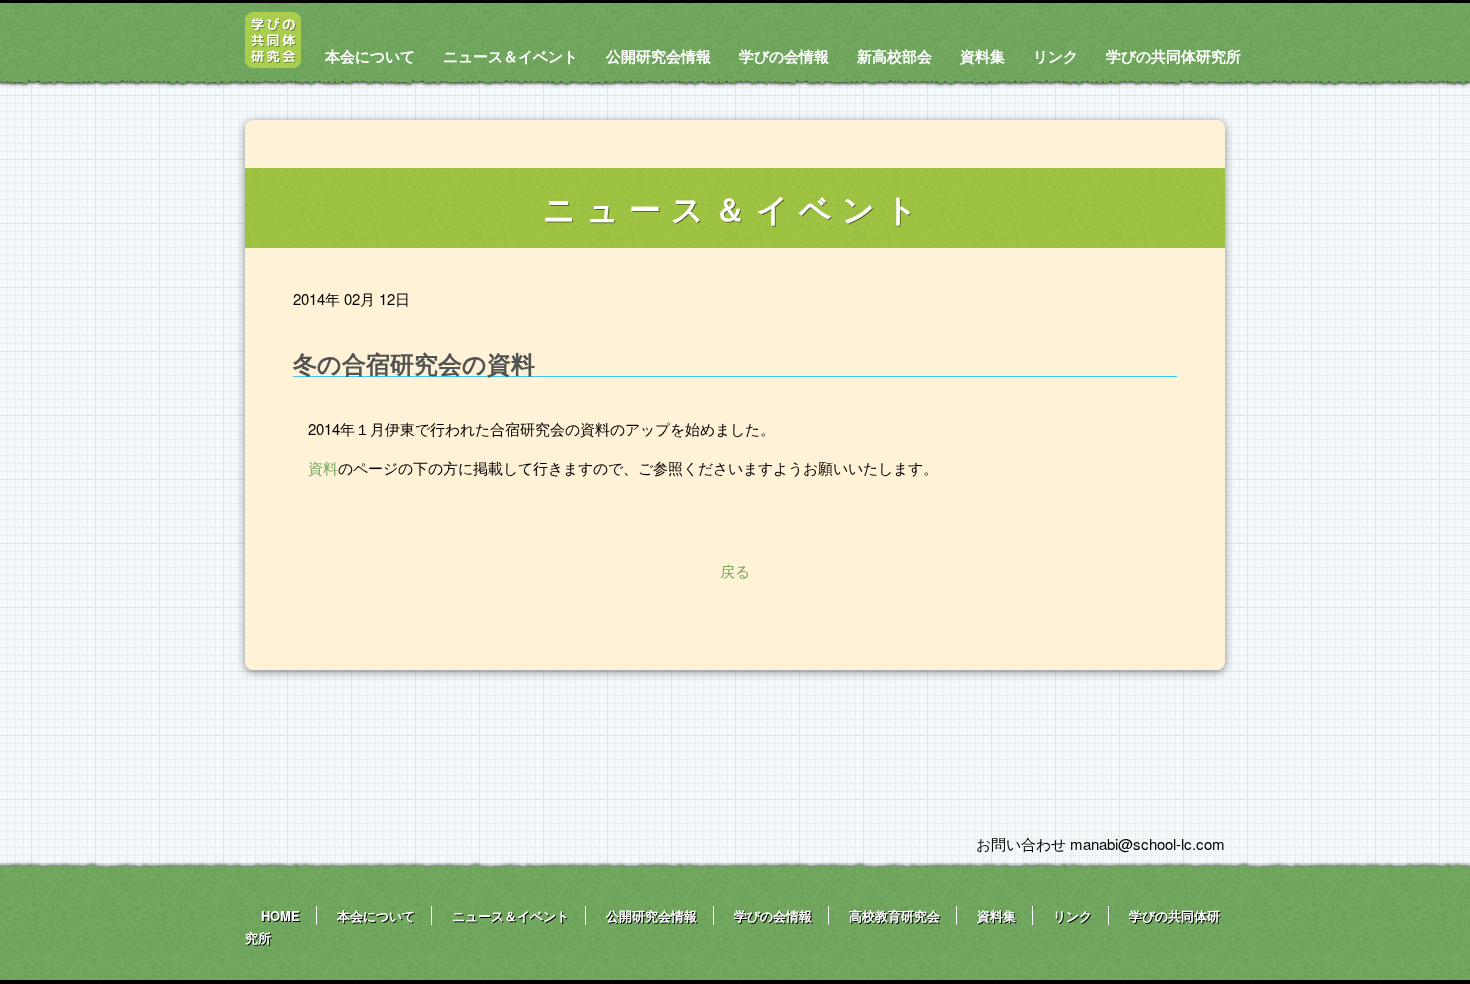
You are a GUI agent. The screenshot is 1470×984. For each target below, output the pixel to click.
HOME (280, 915)
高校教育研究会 (894, 915)
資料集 (982, 56)
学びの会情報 (784, 56)
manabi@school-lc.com (1147, 843)
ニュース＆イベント (510, 56)
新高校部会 (894, 56)
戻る (735, 570)
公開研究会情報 (658, 56)
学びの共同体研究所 (1173, 56)
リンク (1055, 56)
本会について (370, 56)
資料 (323, 467)
